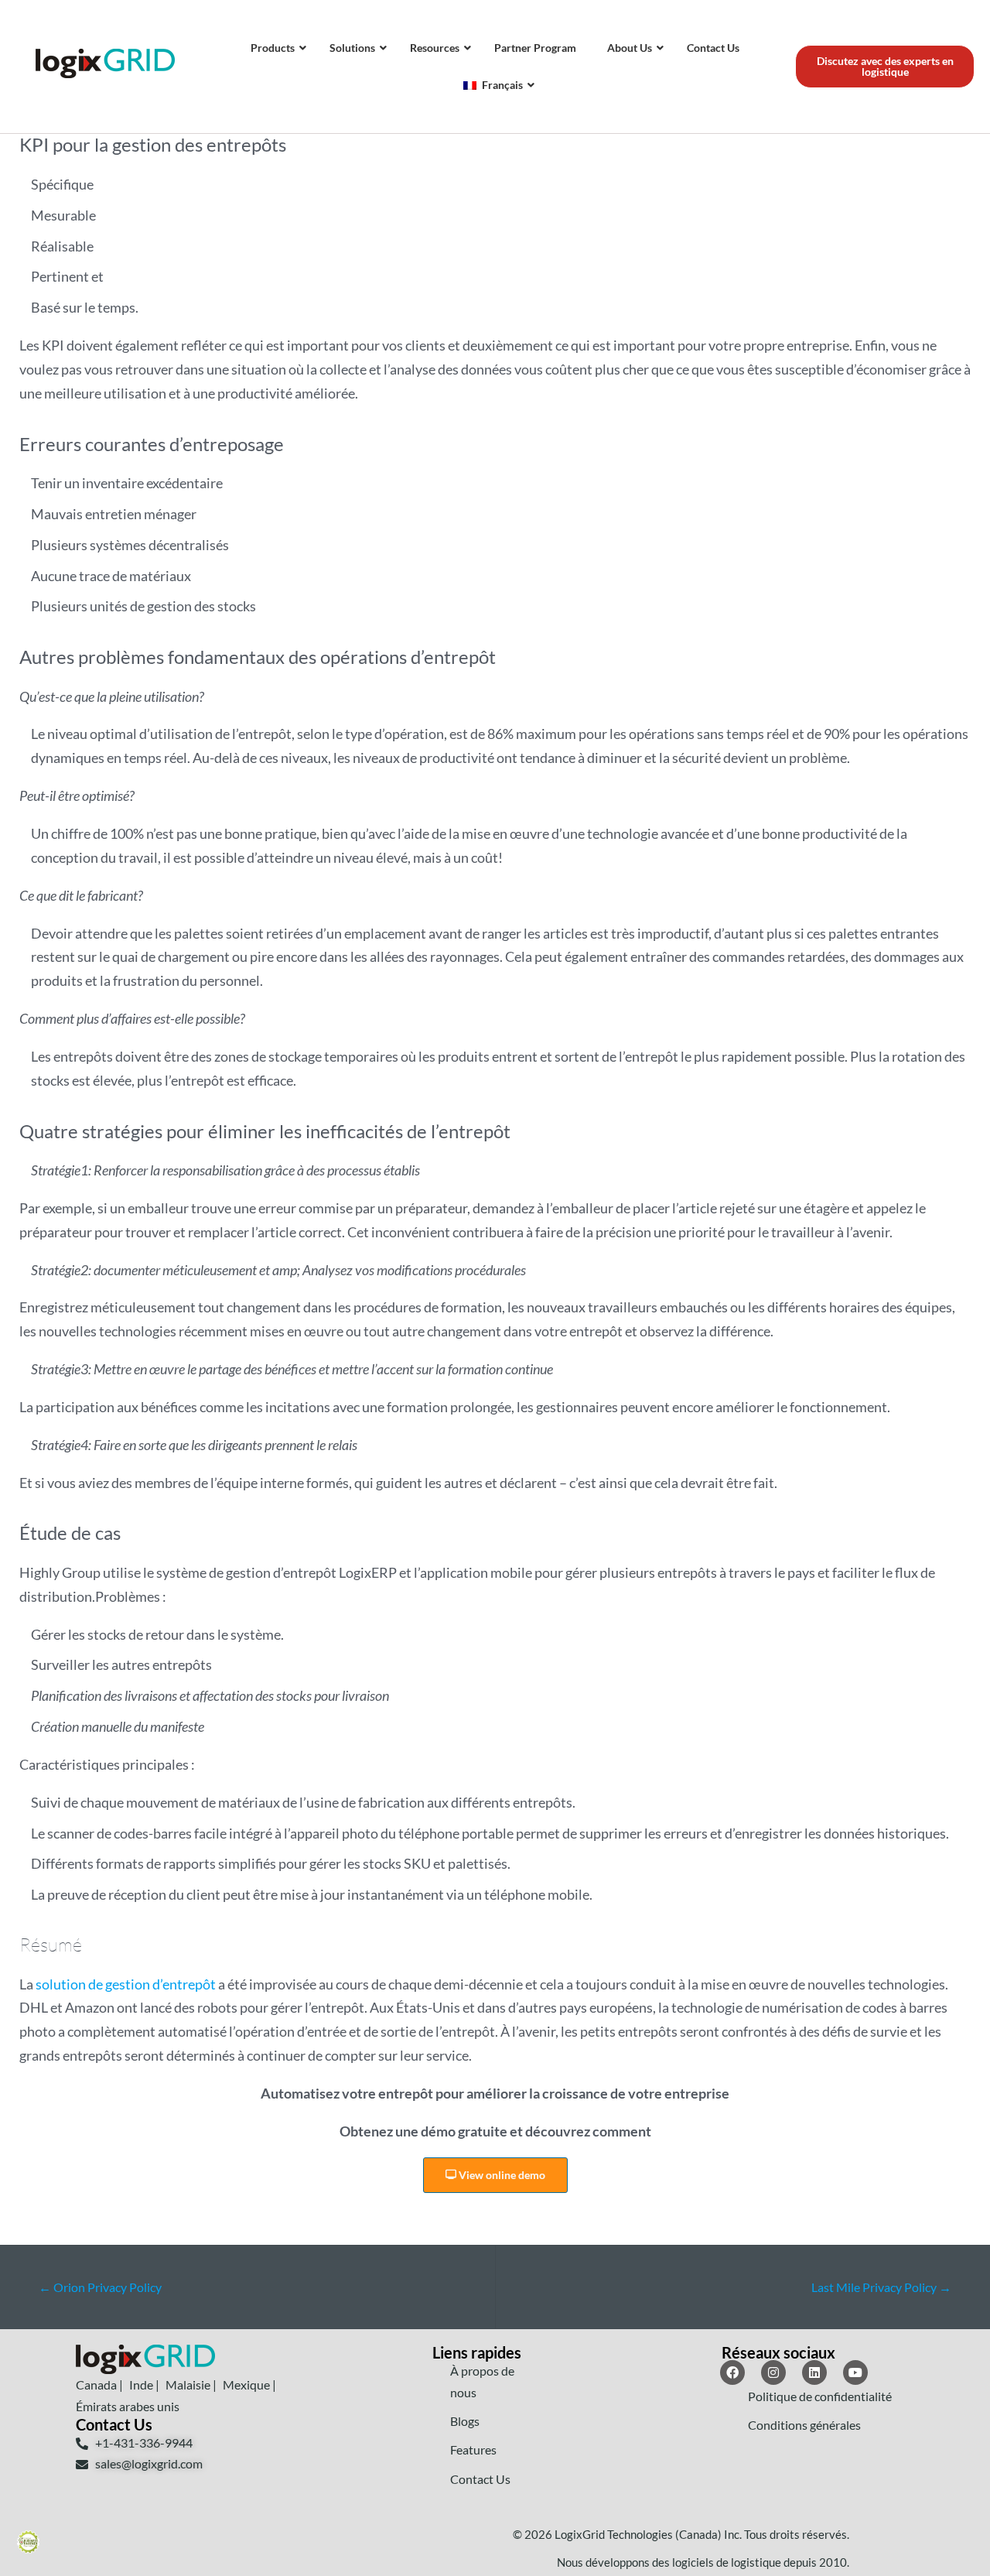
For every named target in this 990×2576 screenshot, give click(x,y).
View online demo (501, 2175)
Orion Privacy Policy (100, 2287)
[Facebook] (732, 2372)
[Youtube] (855, 2372)
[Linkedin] (814, 2372)
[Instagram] (773, 2372)
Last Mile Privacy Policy (881, 2287)
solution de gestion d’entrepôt (126, 1984)
